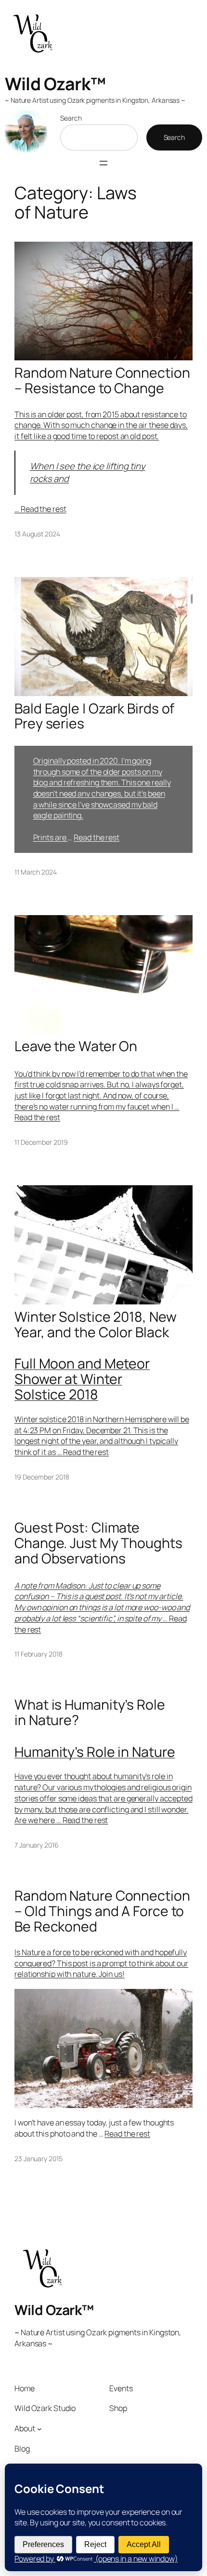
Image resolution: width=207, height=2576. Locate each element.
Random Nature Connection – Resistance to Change (102, 381)
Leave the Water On (76, 1046)
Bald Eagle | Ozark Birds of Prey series (94, 716)
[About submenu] (39, 2429)
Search (71, 118)
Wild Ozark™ (55, 84)
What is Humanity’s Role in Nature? (90, 1713)
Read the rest (44, 509)
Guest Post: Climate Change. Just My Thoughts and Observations (98, 1543)
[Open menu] (103, 163)
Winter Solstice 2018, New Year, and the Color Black (96, 1325)
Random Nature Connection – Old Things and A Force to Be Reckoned (102, 1911)
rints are (52, 837)
